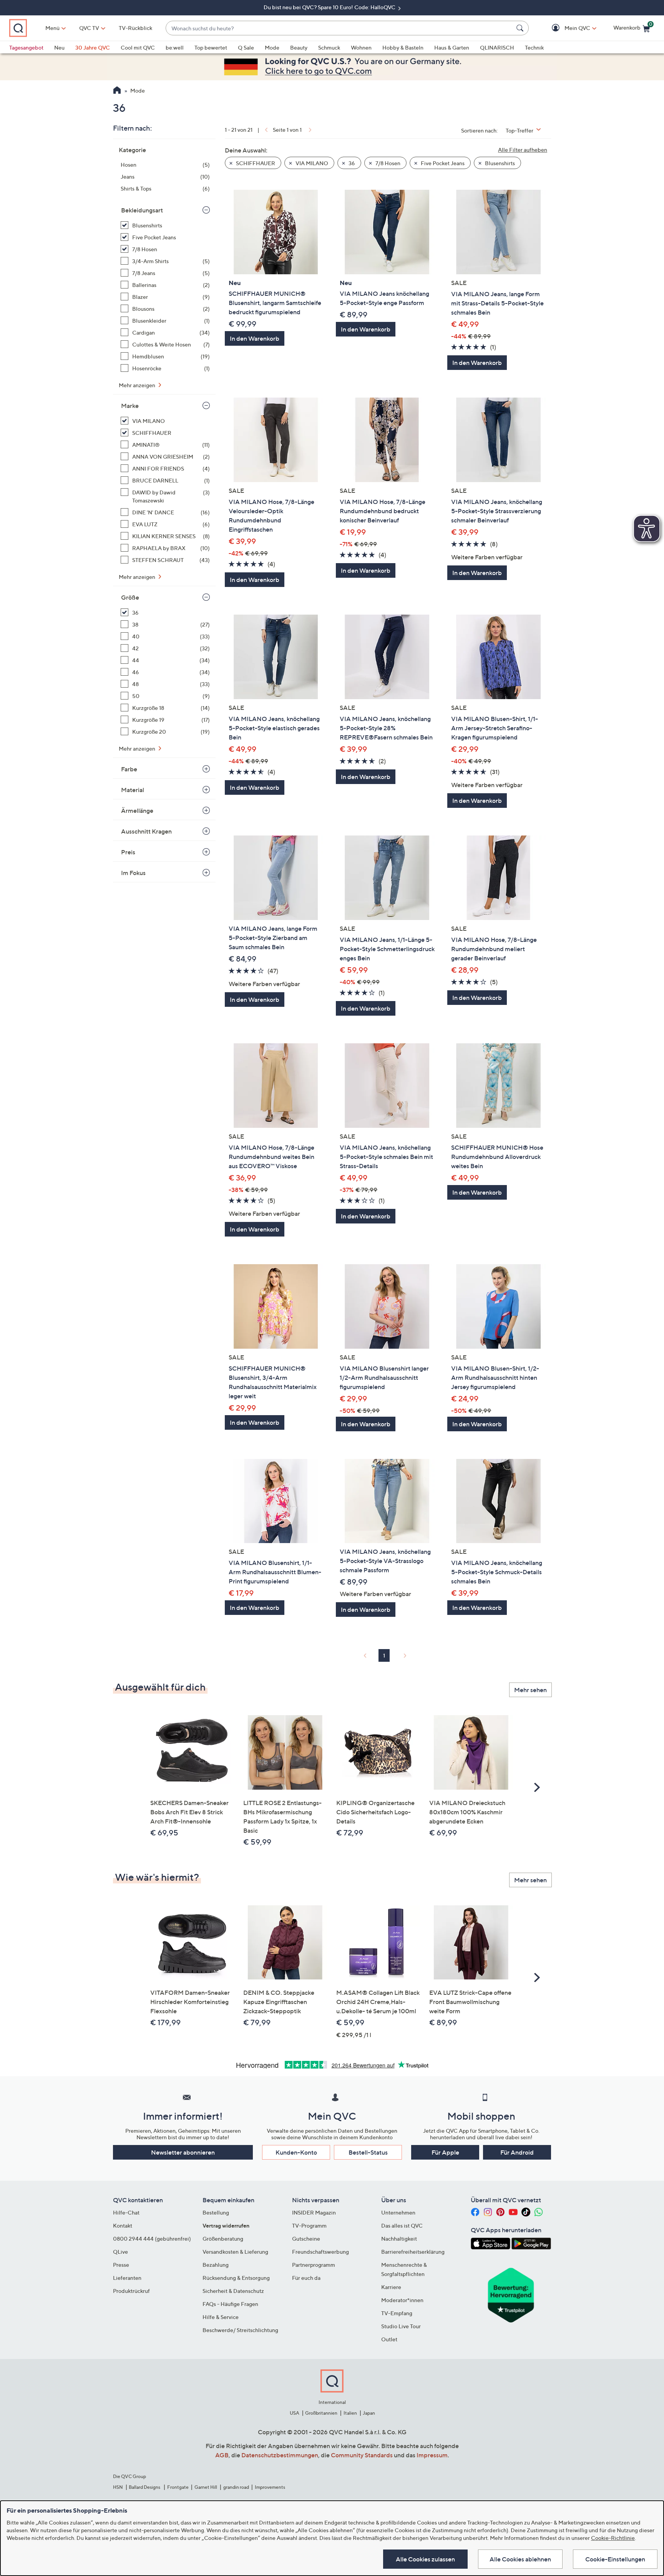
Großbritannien (321, 2413)
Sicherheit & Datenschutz (233, 2291)
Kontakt (123, 2225)
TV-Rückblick (135, 28)
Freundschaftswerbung (320, 2252)
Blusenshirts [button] (499, 163)
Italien (350, 2413)
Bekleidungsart (142, 210)
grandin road (236, 2487)
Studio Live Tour (401, 2326)
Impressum (432, 2455)
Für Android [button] (517, 2152)
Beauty (299, 47)
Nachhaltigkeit (399, 2239)
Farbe (129, 769)
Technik (534, 47)
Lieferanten (127, 2278)
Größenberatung (223, 2239)
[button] (566, 28)
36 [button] (351, 163)
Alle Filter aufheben (523, 150)
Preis (128, 852)
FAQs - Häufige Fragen (230, 2304)
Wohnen (361, 47)
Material (133, 790)
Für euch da (306, 2278)
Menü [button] (52, 28)
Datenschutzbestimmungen (280, 2455)
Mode (272, 47)
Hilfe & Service (221, 2317)
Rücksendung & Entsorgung (236, 2278)
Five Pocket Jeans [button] (442, 163)
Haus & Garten (452, 47)
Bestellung (216, 2212)
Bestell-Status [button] (368, 2152)
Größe (130, 597)
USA (295, 2413)
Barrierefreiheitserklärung (413, 2252)
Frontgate (178, 2487)
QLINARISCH (497, 47)
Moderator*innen (402, 2300)
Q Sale (246, 47)
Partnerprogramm (314, 2265)
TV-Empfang (397, 2313)
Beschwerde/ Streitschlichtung (240, 2330)
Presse (121, 2265)
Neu (59, 47)
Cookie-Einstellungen (615, 2559)
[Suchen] (521, 28)
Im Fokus (133, 873)
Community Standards (362, 2455)
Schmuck (329, 47)
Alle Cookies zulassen (425, 2559)
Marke (130, 406)
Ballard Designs (145, 2487)
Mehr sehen (530, 1690)
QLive (120, 2252)
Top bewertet (211, 47)
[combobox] (339, 28)
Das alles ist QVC (402, 2225)
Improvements (270, 2487)
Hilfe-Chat (126, 2212)
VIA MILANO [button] (311, 163)
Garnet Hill (206, 2487)
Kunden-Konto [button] (296, 2152)
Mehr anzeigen (138, 385)
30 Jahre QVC (93, 47)
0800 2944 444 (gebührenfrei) (152, 2239)
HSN (118, 2487)
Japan (369, 2413)
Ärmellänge (137, 811)
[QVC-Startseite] (117, 91)
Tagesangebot (26, 47)
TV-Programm (309, 2225)
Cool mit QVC (138, 47)
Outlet (389, 2339)
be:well (175, 47)
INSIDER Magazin (314, 2212)
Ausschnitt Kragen (146, 831)
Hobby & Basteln (403, 47)
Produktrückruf (131, 2291)
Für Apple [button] (445, 2152)
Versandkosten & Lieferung (235, 2252)
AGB (222, 2455)
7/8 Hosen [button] (387, 163)
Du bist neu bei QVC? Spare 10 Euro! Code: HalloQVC (330, 7)
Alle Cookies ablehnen (520, 2559)
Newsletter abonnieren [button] (183, 2152)
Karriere (391, 2287)
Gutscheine (306, 2239)
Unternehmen (398, 2212)
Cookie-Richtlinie (613, 2538)
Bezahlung (216, 2265)
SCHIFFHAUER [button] (255, 163)
